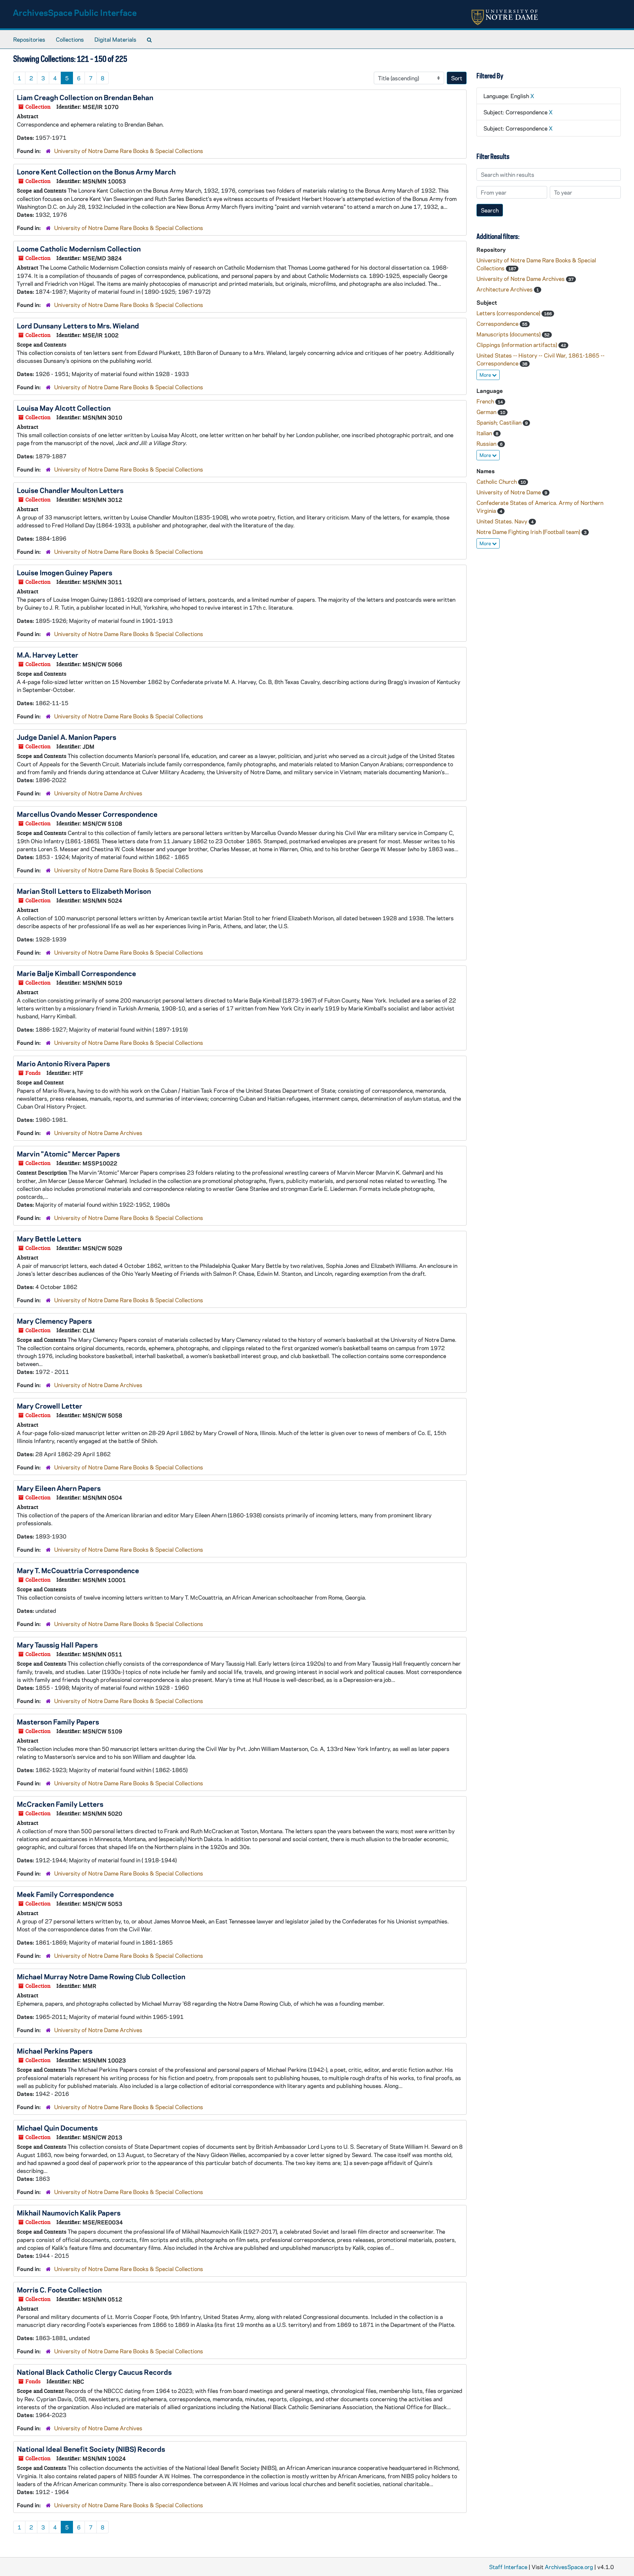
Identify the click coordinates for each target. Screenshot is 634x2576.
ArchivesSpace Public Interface (75, 12)
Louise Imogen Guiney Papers (65, 572)
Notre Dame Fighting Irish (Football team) (529, 532)
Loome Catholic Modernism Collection (79, 248)
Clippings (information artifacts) (517, 345)
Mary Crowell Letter (50, 1406)
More (486, 375)
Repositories (29, 39)
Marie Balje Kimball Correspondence (76, 973)
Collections (70, 39)
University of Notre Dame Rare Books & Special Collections (129, 151)
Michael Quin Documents (57, 2128)
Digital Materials (115, 39)
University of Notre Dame (509, 492)
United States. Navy (503, 521)
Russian (487, 443)
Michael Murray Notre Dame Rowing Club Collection (101, 1976)
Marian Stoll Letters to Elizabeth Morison (84, 891)
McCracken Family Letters (60, 1804)
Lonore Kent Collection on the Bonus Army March (96, 171)
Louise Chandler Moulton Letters (70, 490)
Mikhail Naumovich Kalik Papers (69, 2213)
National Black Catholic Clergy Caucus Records (94, 2372)
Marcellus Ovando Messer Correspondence (87, 814)
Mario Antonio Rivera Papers (63, 1063)
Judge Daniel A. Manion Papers (67, 737)
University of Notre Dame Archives (98, 793)
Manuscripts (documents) (509, 334)
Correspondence (498, 323)
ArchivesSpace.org (569, 2567)
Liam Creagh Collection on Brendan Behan (85, 97)
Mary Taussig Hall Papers (57, 1645)
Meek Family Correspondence (65, 1894)
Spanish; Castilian (500, 422)
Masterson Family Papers (58, 1722)
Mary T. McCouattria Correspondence (78, 1570)
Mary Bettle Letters (49, 1238)
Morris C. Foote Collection (59, 2290)
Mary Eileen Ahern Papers (59, 1488)
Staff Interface (508, 2567)
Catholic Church (497, 481)
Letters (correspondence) (509, 313)
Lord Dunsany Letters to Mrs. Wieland (78, 325)
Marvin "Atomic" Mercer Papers (68, 1154)
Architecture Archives (505, 289)
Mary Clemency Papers (54, 1321)
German (487, 412)
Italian (485, 433)
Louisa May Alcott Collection (64, 408)
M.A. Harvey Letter (48, 655)
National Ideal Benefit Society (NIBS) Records (91, 2449)
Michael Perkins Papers (55, 2051)
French (486, 401)
